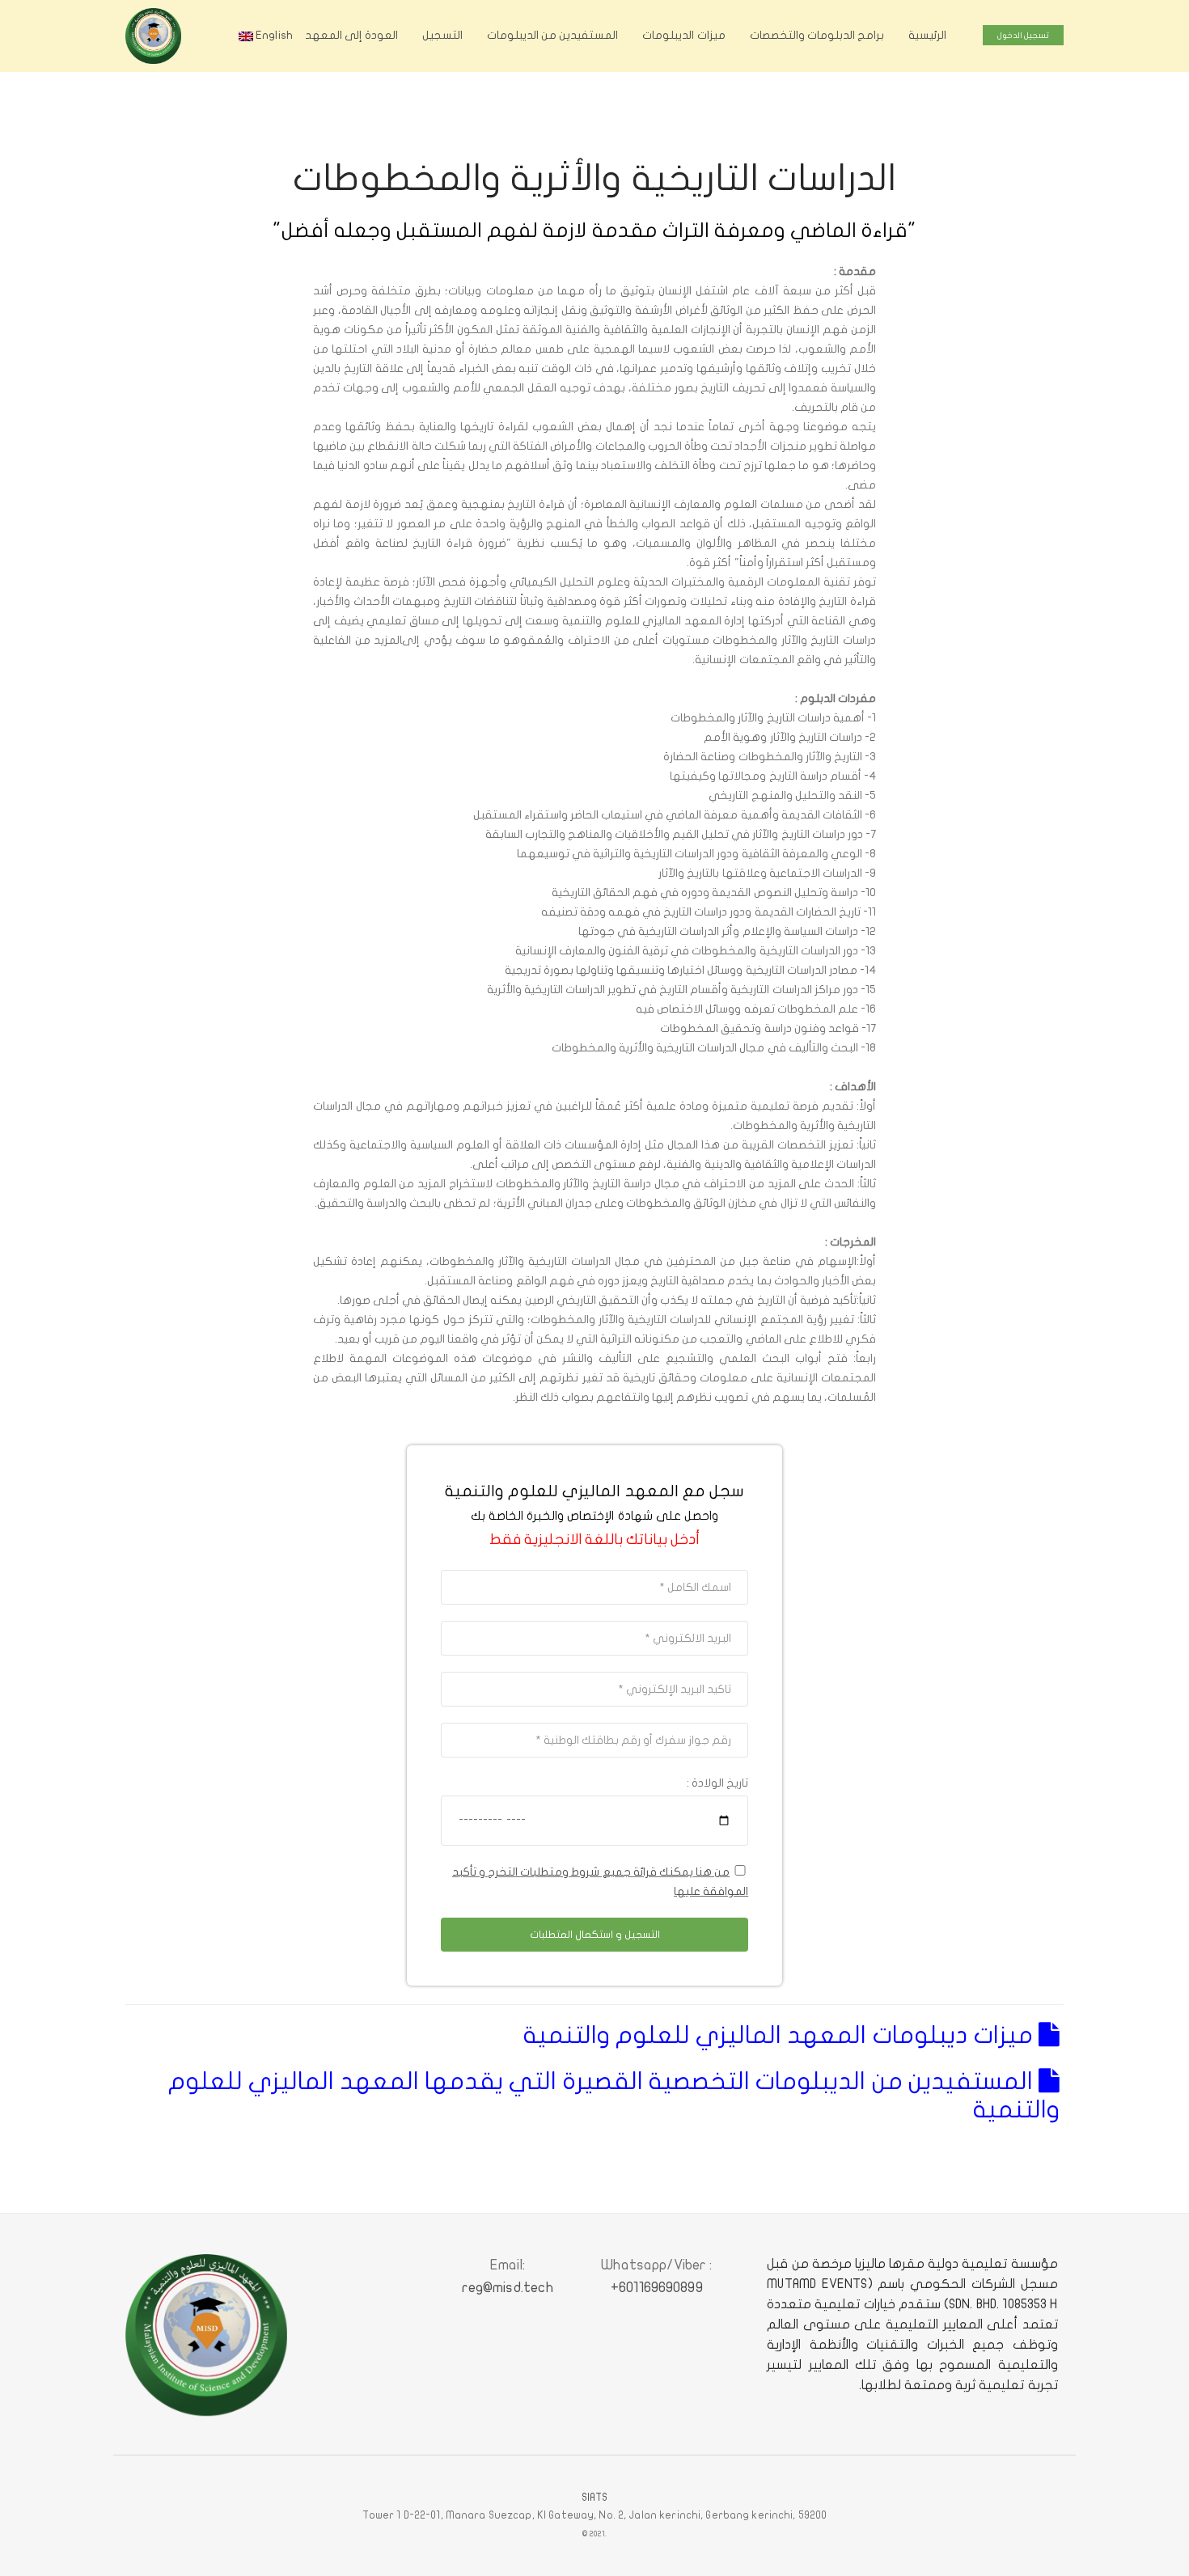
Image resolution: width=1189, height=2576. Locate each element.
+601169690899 (657, 2288)
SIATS (595, 2498)
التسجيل (442, 35)
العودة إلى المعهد (351, 35)
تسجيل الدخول (1023, 36)
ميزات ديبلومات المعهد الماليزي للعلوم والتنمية (781, 2035)
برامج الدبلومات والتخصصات (817, 35)
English (273, 35)
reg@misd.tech (508, 2288)
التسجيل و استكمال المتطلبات (595, 1935)
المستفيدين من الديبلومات (552, 35)
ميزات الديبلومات (683, 35)
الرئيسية (927, 35)
